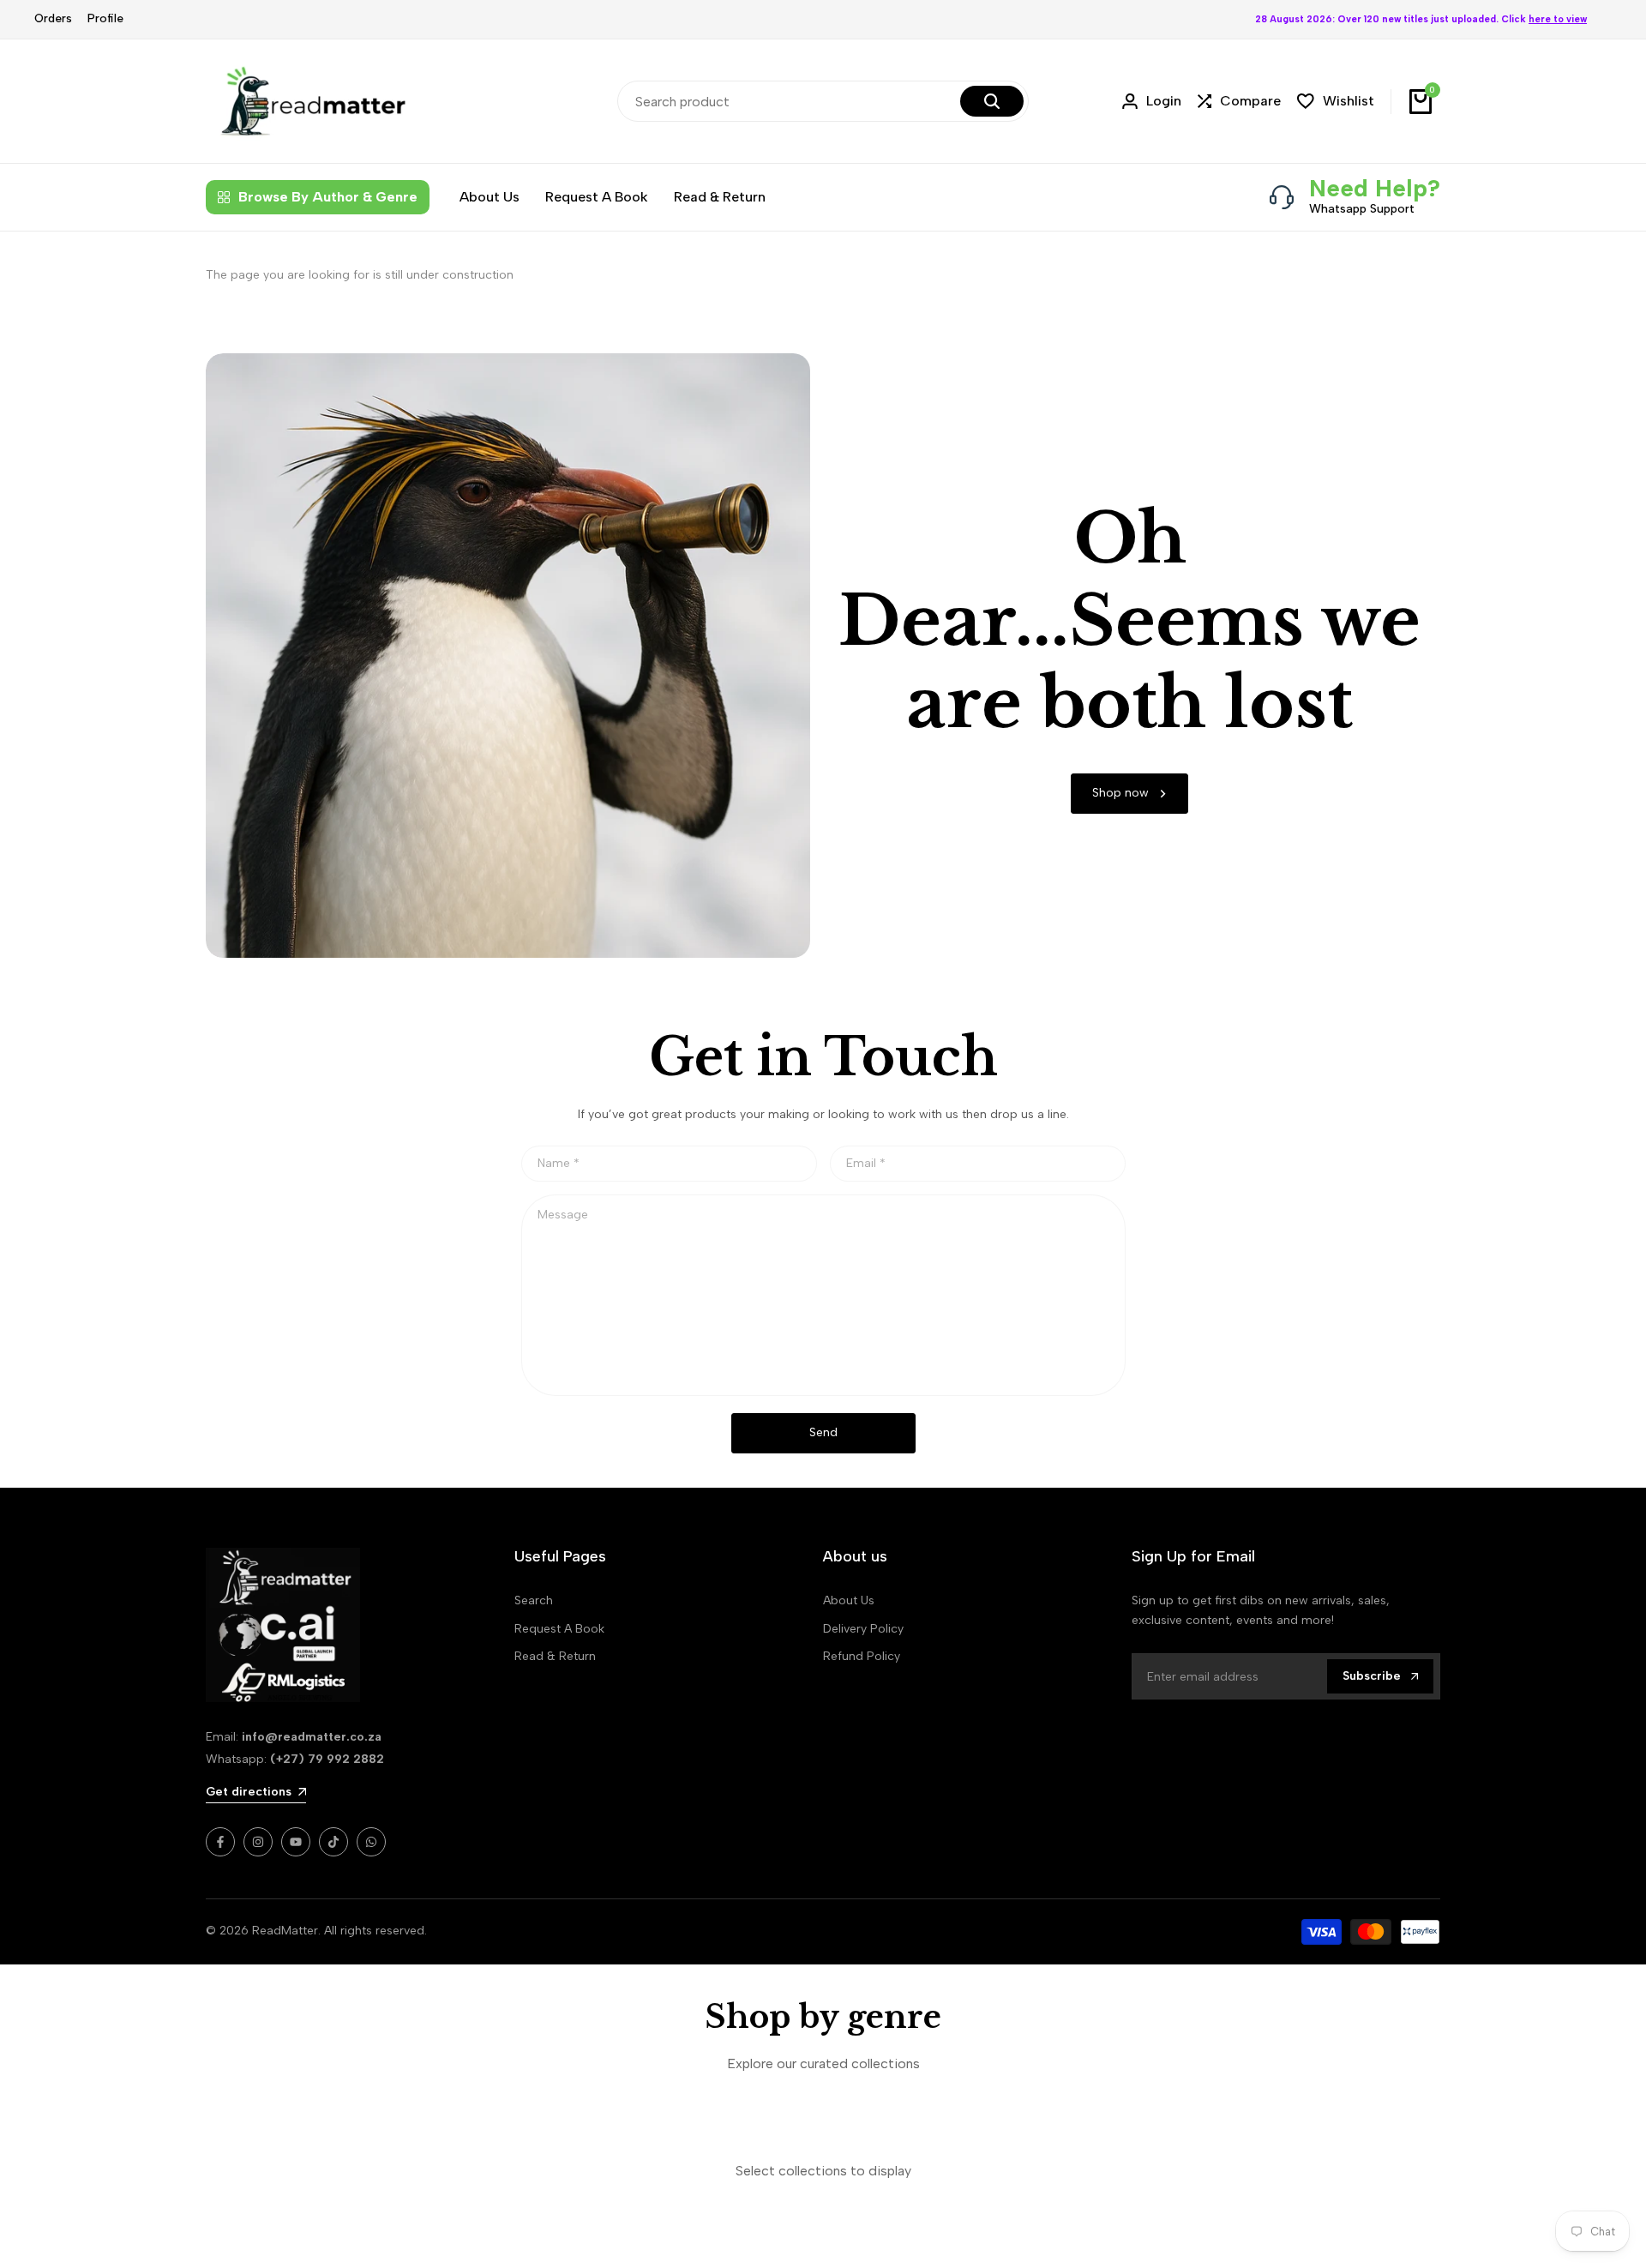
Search (534, 1600)
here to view (1558, 19)
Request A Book (559, 1629)
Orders (53, 18)
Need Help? (1375, 188)
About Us (849, 1600)
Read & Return (555, 1656)
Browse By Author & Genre (328, 197)
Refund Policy (862, 1656)
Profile (105, 18)
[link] (1129, 794)
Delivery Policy (863, 1629)
